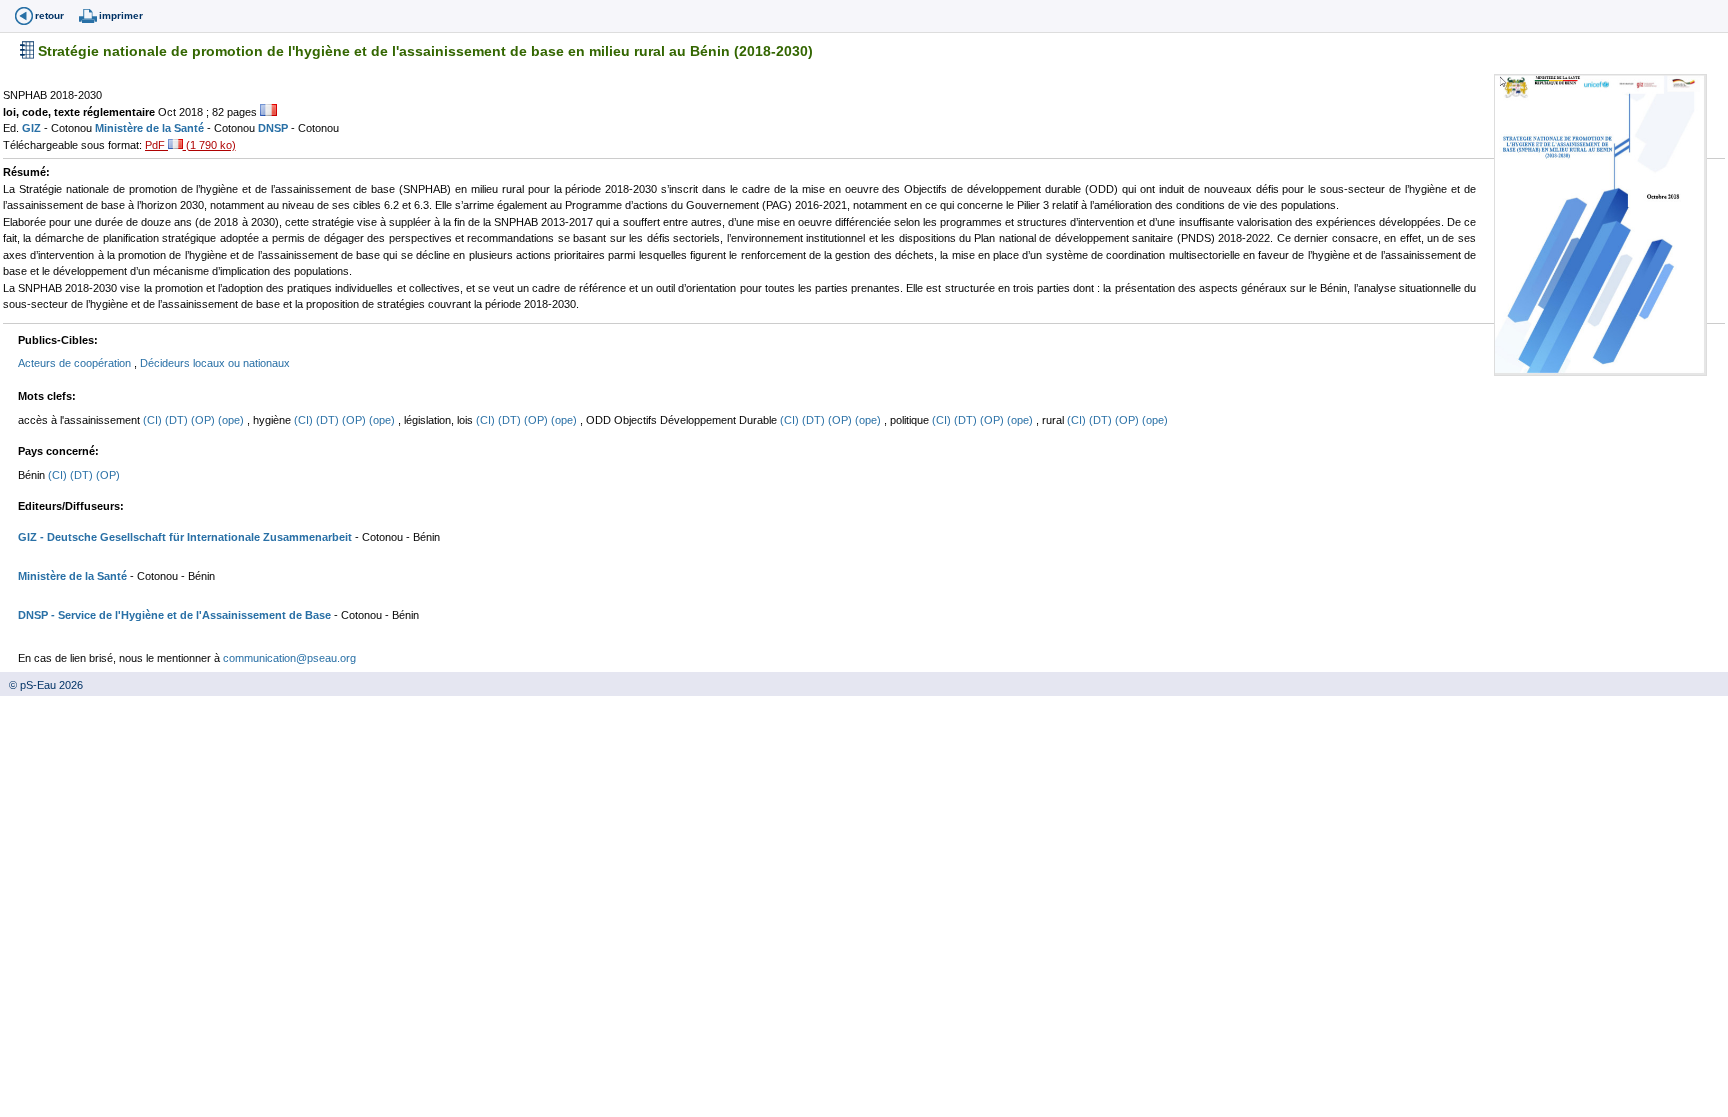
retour (49, 15)
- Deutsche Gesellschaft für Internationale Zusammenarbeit (194, 537)
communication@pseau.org (289, 658)
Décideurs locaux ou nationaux (215, 363)
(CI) (154, 420)
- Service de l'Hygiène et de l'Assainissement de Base (189, 615)
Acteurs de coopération (76, 363)
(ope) (232, 420)
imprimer (121, 15)
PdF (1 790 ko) (190, 145)
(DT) (178, 420)
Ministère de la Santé (151, 128)
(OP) (204, 420)
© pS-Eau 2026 (41, 685)
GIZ (33, 128)
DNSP (274, 128)
